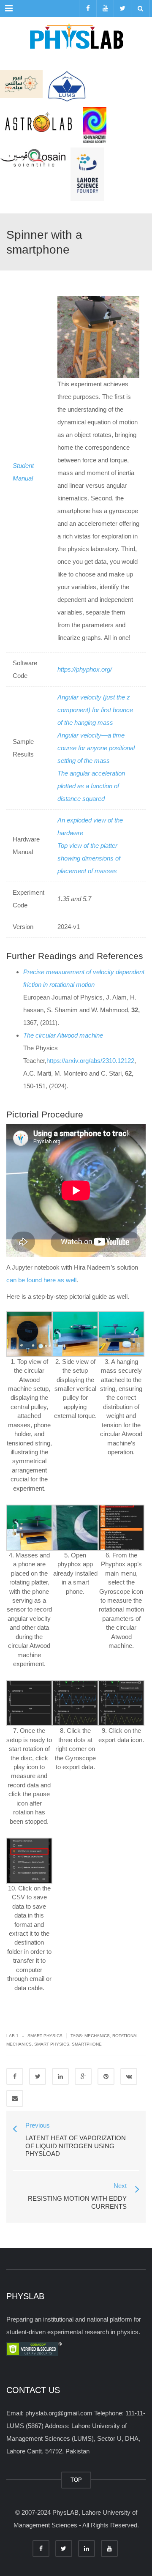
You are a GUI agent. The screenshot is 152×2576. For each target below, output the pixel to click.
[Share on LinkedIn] (60, 2076)
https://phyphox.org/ (85, 669)
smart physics (52, 2044)
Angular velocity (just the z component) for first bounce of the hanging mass (95, 710)
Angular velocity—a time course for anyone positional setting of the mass (96, 748)
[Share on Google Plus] (83, 2076)
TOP (76, 2480)
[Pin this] (106, 2076)
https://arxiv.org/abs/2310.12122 (90, 1061)
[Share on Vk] (129, 2076)
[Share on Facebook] (15, 2076)
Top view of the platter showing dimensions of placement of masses (89, 858)
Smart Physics (45, 2036)
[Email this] (15, 2098)
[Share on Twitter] (38, 2076)
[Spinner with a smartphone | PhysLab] (76, 38)
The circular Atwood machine (63, 1035)
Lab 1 (12, 2036)
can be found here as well (41, 1280)
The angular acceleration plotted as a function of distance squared (91, 786)
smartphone (87, 2044)
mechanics (97, 2036)
